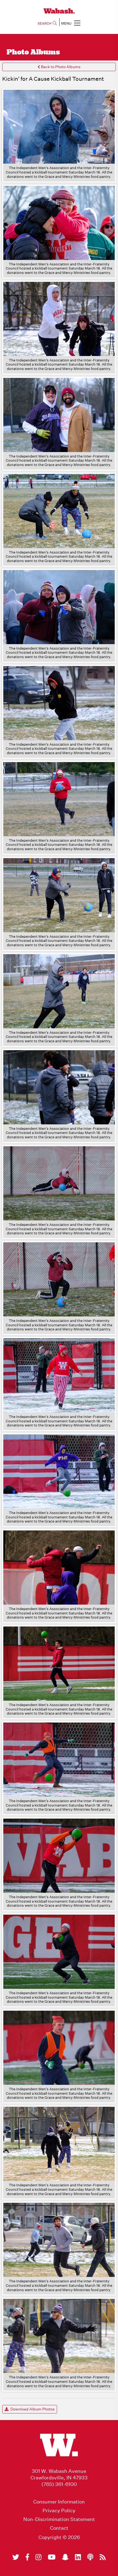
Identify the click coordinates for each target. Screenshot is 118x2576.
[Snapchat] (65, 2557)
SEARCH (44, 23)
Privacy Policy (59, 2511)
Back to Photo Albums (60, 67)
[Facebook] (27, 2557)
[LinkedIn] (78, 2557)
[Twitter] (16, 2557)
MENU (66, 23)
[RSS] (103, 2557)
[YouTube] (52, 2557)
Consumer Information (59, 2502)
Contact (59, 2528)
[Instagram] (38, 2557)
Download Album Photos (32, 2409)
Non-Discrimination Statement (59, 2519)
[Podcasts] (90, 2557)
